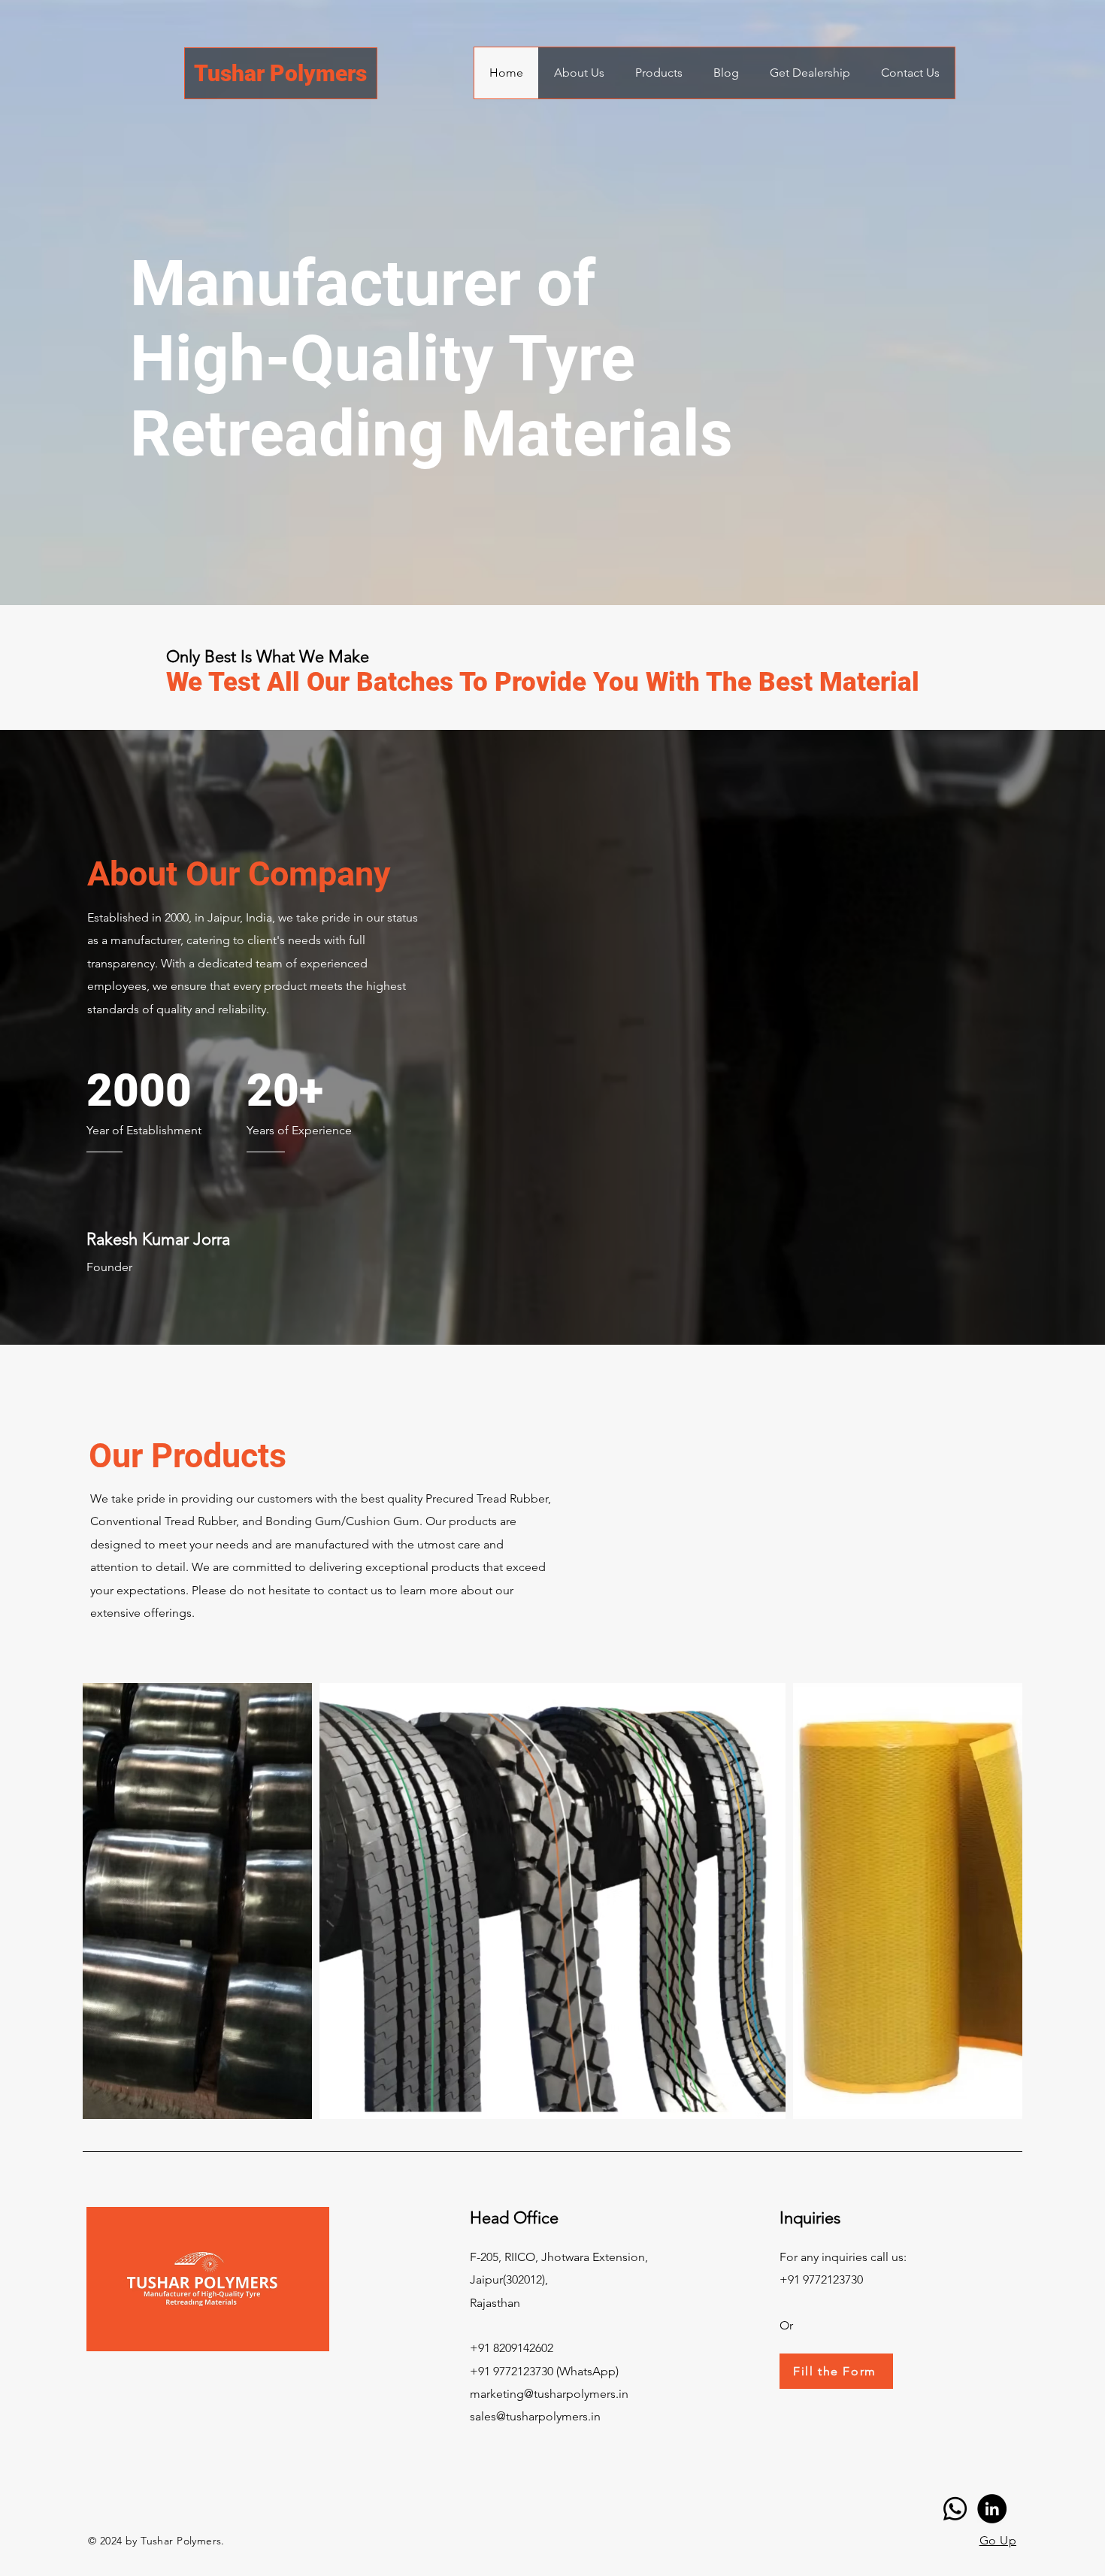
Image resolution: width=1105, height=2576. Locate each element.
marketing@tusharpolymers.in (549, 2394)
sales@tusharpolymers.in (535, 2416)
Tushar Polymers (280, 73)
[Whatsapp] (955, 2509)
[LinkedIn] (992, 2509)
